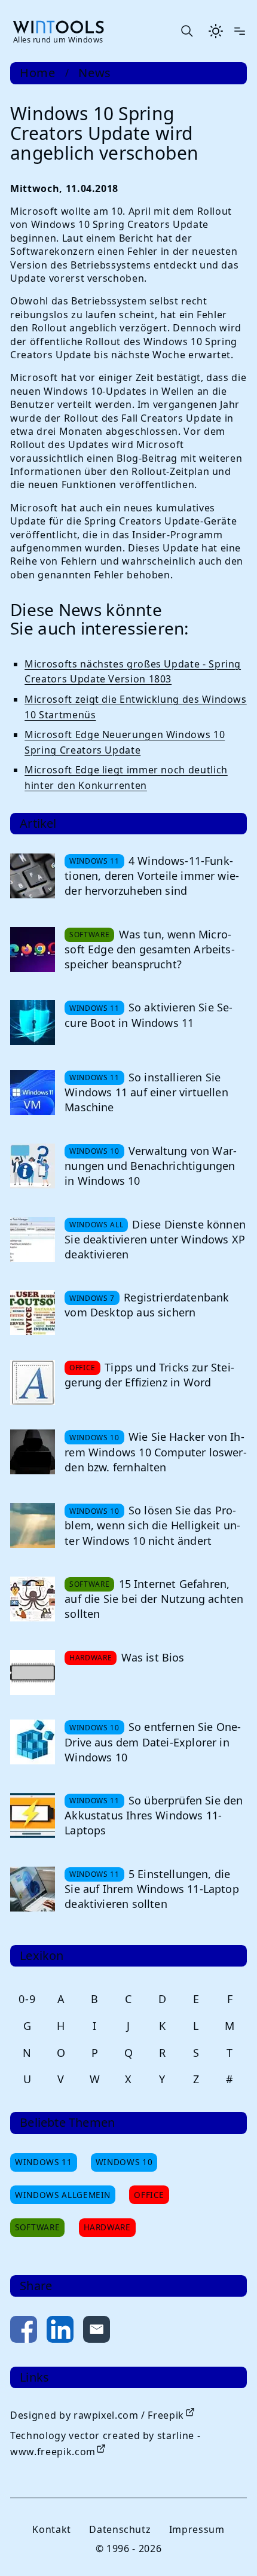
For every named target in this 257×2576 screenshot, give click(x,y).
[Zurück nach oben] (228, 2547)
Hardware (107, 2227)
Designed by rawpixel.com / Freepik (97, 2415)
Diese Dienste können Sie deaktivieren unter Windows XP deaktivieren (155, 1239)
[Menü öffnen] (240, 31)
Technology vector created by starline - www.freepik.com (105, 2444)
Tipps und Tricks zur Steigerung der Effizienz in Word (149, 1375)
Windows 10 (124, 2162)
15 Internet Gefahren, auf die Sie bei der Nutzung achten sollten (154, 1599)
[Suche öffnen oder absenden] (186, 31)
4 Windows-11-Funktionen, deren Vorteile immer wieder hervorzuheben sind (152, 876)
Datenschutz (120, 2529)
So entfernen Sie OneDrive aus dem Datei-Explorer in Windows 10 (153, 1742)
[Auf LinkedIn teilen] (60, 2332)
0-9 (27, 1999)
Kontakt (51, 2529)
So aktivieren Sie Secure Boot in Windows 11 (149, 1015)
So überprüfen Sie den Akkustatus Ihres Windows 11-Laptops (154, 1815)
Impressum (197, 2529)
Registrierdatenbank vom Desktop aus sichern (147, 1305)
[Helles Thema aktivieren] (216, 31)
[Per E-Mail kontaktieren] (97, 2332)
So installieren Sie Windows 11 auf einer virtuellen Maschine (146, 1092)
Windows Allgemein (63, 2195)
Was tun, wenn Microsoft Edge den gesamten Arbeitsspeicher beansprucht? (149, 949)
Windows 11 (43, 2162)
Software (37, 2227)
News (95, 73)
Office (149, 2195)
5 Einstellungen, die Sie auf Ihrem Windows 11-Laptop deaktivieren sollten (152, 1889)
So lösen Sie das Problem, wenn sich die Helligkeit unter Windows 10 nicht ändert (152, 1525)
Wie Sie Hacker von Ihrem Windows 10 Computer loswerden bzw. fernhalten (155, 1452)
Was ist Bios (153, 1657)
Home (38, 73)
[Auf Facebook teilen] (24, 2332)
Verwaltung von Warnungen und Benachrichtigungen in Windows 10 (151, 1166)
